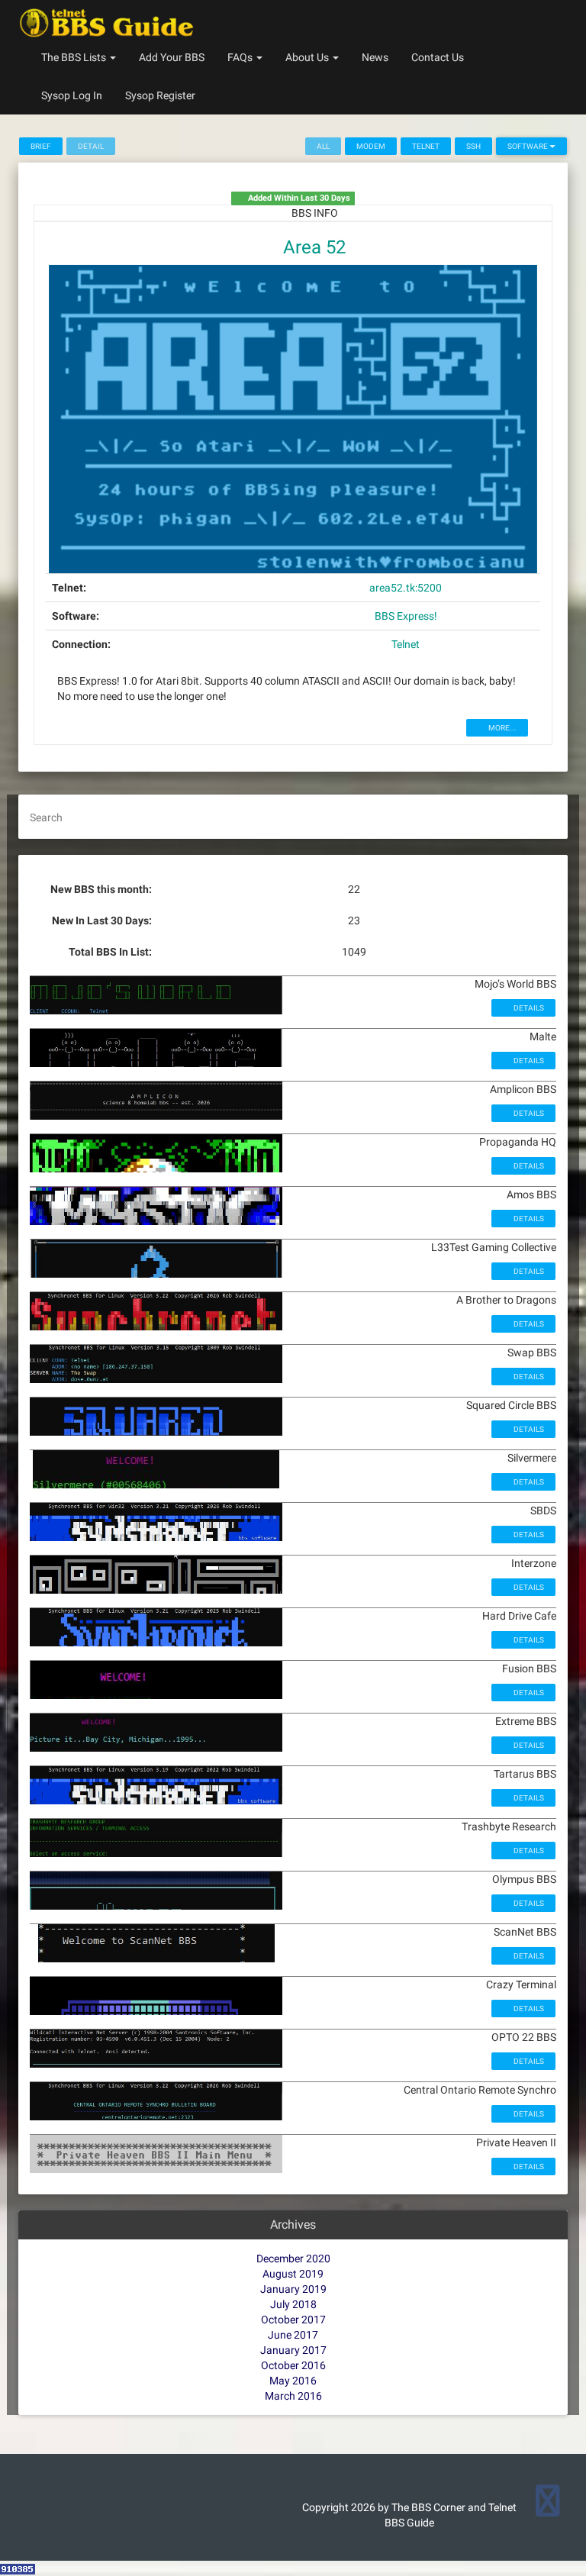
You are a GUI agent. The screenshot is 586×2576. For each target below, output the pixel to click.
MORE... (502, 728)
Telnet (426, 146)
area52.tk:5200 (406, 588)
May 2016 (293, 2381)
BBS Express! (406, 616)
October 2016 (293, 2365)
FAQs (241, 57)
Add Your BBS (172, 57)
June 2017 (293, 2335)
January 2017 (293, 2350)
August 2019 (293, 2274)
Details (528, 1008)
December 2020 (293, 2258)
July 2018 (293, 2304)
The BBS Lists (75, 57)
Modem (371, 146)
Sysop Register (160, 95)
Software (528, 146)
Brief (41, 146)
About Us (308, 57)
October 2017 (293, 2320)
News (375, 57)
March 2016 (293, 2396)
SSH (473, 146)
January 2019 (293, 2289)
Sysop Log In (72, 95)
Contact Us (438, 57)
